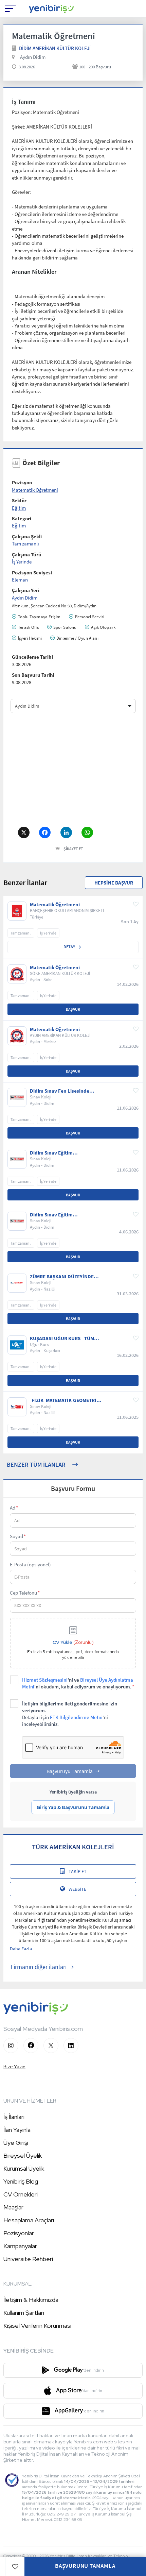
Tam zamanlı (25, 544)
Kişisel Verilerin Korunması (37, 2326)
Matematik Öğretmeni (35, 490)
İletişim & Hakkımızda (31, 2300)
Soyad (18, 1536)
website (77, 1889)
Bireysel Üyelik (23, 2156)
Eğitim (19, 508)
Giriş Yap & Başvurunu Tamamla (73, 1807)
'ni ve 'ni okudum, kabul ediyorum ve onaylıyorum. (78, 1683)
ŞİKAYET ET (73, 849)
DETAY (70, 947)
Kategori (22, 518)
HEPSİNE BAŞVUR (114, 883)
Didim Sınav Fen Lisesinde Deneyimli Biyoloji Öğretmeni (63, 1091)
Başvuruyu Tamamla (70, 1771)
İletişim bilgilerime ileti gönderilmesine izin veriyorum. (70, 1714)
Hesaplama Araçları (29, 2220)
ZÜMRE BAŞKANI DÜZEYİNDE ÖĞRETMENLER (62, 1277)
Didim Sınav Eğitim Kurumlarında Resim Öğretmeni (66, 1153)
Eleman (20, 580)
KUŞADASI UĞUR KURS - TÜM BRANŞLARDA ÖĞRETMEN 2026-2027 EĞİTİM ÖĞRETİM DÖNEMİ (65, 1338)
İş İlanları (14, 2117)
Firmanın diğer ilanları (39, 1967)
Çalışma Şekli (27, 536)
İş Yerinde (22, 562)
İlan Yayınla (17, 2130)
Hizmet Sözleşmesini (45, 1680)
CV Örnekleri (21, 2194)
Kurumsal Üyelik (24, 2168)
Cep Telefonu (25, 1593)
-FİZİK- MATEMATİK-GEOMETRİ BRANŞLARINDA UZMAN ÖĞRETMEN (63, 1400)
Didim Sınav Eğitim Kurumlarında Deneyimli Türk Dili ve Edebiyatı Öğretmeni (63, 1215)
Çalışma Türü (27, 554)
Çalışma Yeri (26, 590)
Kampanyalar (20, 2246)
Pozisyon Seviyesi (32, 573)
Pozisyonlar (19, 2233)
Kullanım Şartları (24, 2313)
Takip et (78, 1871)
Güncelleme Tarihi (32, 657)
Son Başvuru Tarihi (33, 675)
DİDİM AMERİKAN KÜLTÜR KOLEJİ (55, 48)
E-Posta (30, 1564)
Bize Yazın (14, 2067)
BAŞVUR (73, 1009)
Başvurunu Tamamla (85, 2566)
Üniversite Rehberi (28, 2259)
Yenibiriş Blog (21, 2181)
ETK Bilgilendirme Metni (76, 1717)
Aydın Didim (33, 57)
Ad (14, 1508)
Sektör (19, 500)
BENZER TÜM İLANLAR (36, 1464)
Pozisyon (22, 482)
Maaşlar (13, 2207)
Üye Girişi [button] (16, 2143)
